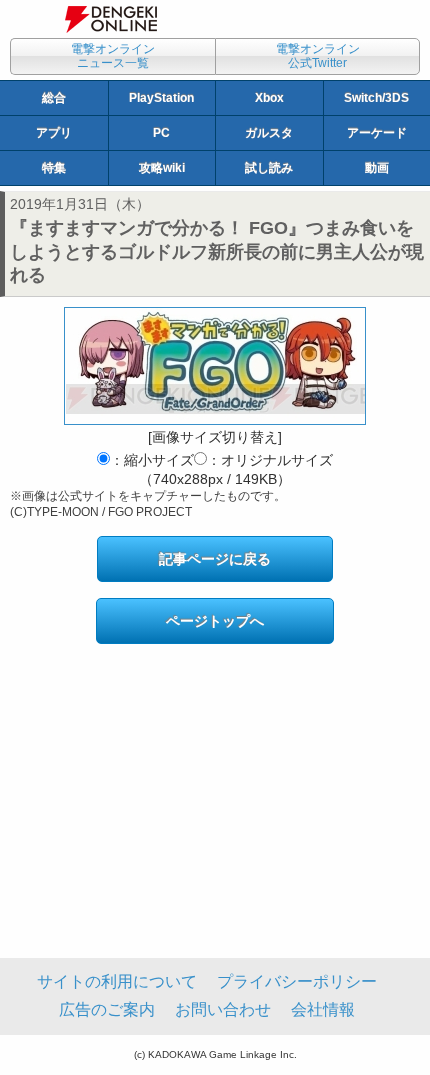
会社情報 (323, 1009)
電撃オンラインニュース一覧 (113, 56)
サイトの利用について (117, 981)
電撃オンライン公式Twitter (318, 56)
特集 (54, 168)
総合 (54, 98)
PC (161, 133)
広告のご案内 (107, 1009)
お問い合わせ (223, 1009)
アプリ (54, 133)
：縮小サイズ (152, 460)
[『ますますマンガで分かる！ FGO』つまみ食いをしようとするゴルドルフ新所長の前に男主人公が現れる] (215, 366)
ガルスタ (269, 133)
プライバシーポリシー (297, 981)
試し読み (269, 168)
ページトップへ (215, 621)
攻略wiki (162, 168)
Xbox (269, 98)
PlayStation (161, 98)
